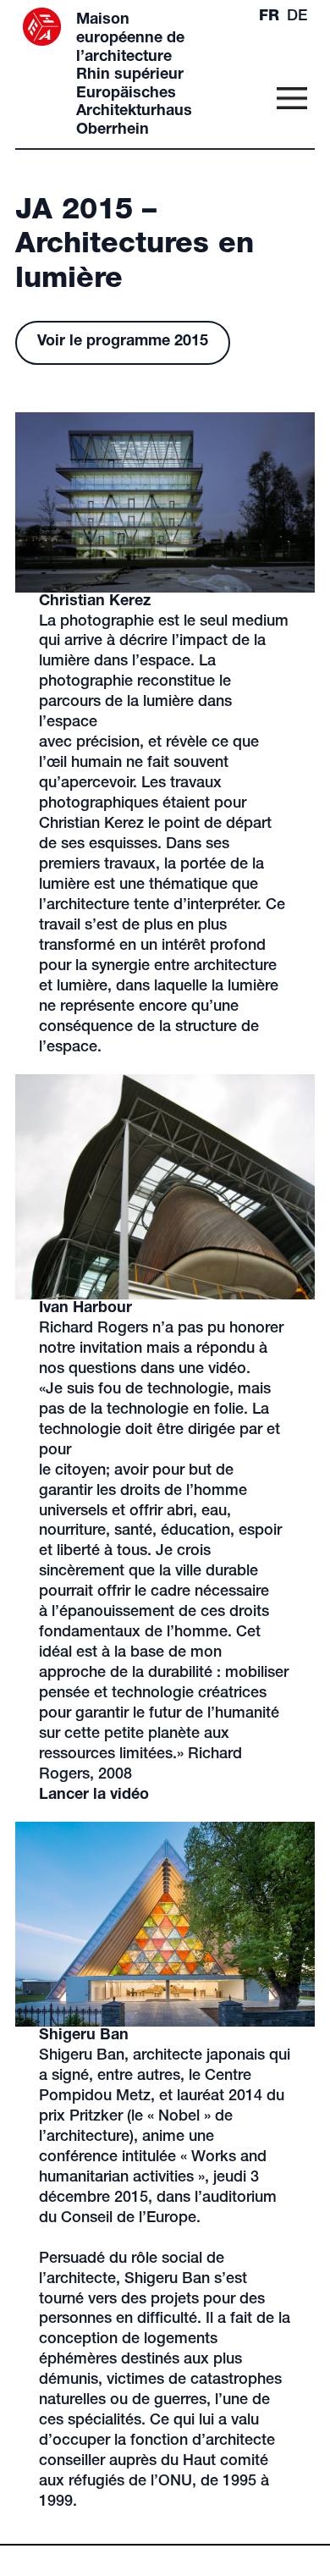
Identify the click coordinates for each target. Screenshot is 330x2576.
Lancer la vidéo (94, 1795)
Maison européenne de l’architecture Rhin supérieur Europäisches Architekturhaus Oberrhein (134, 75)
